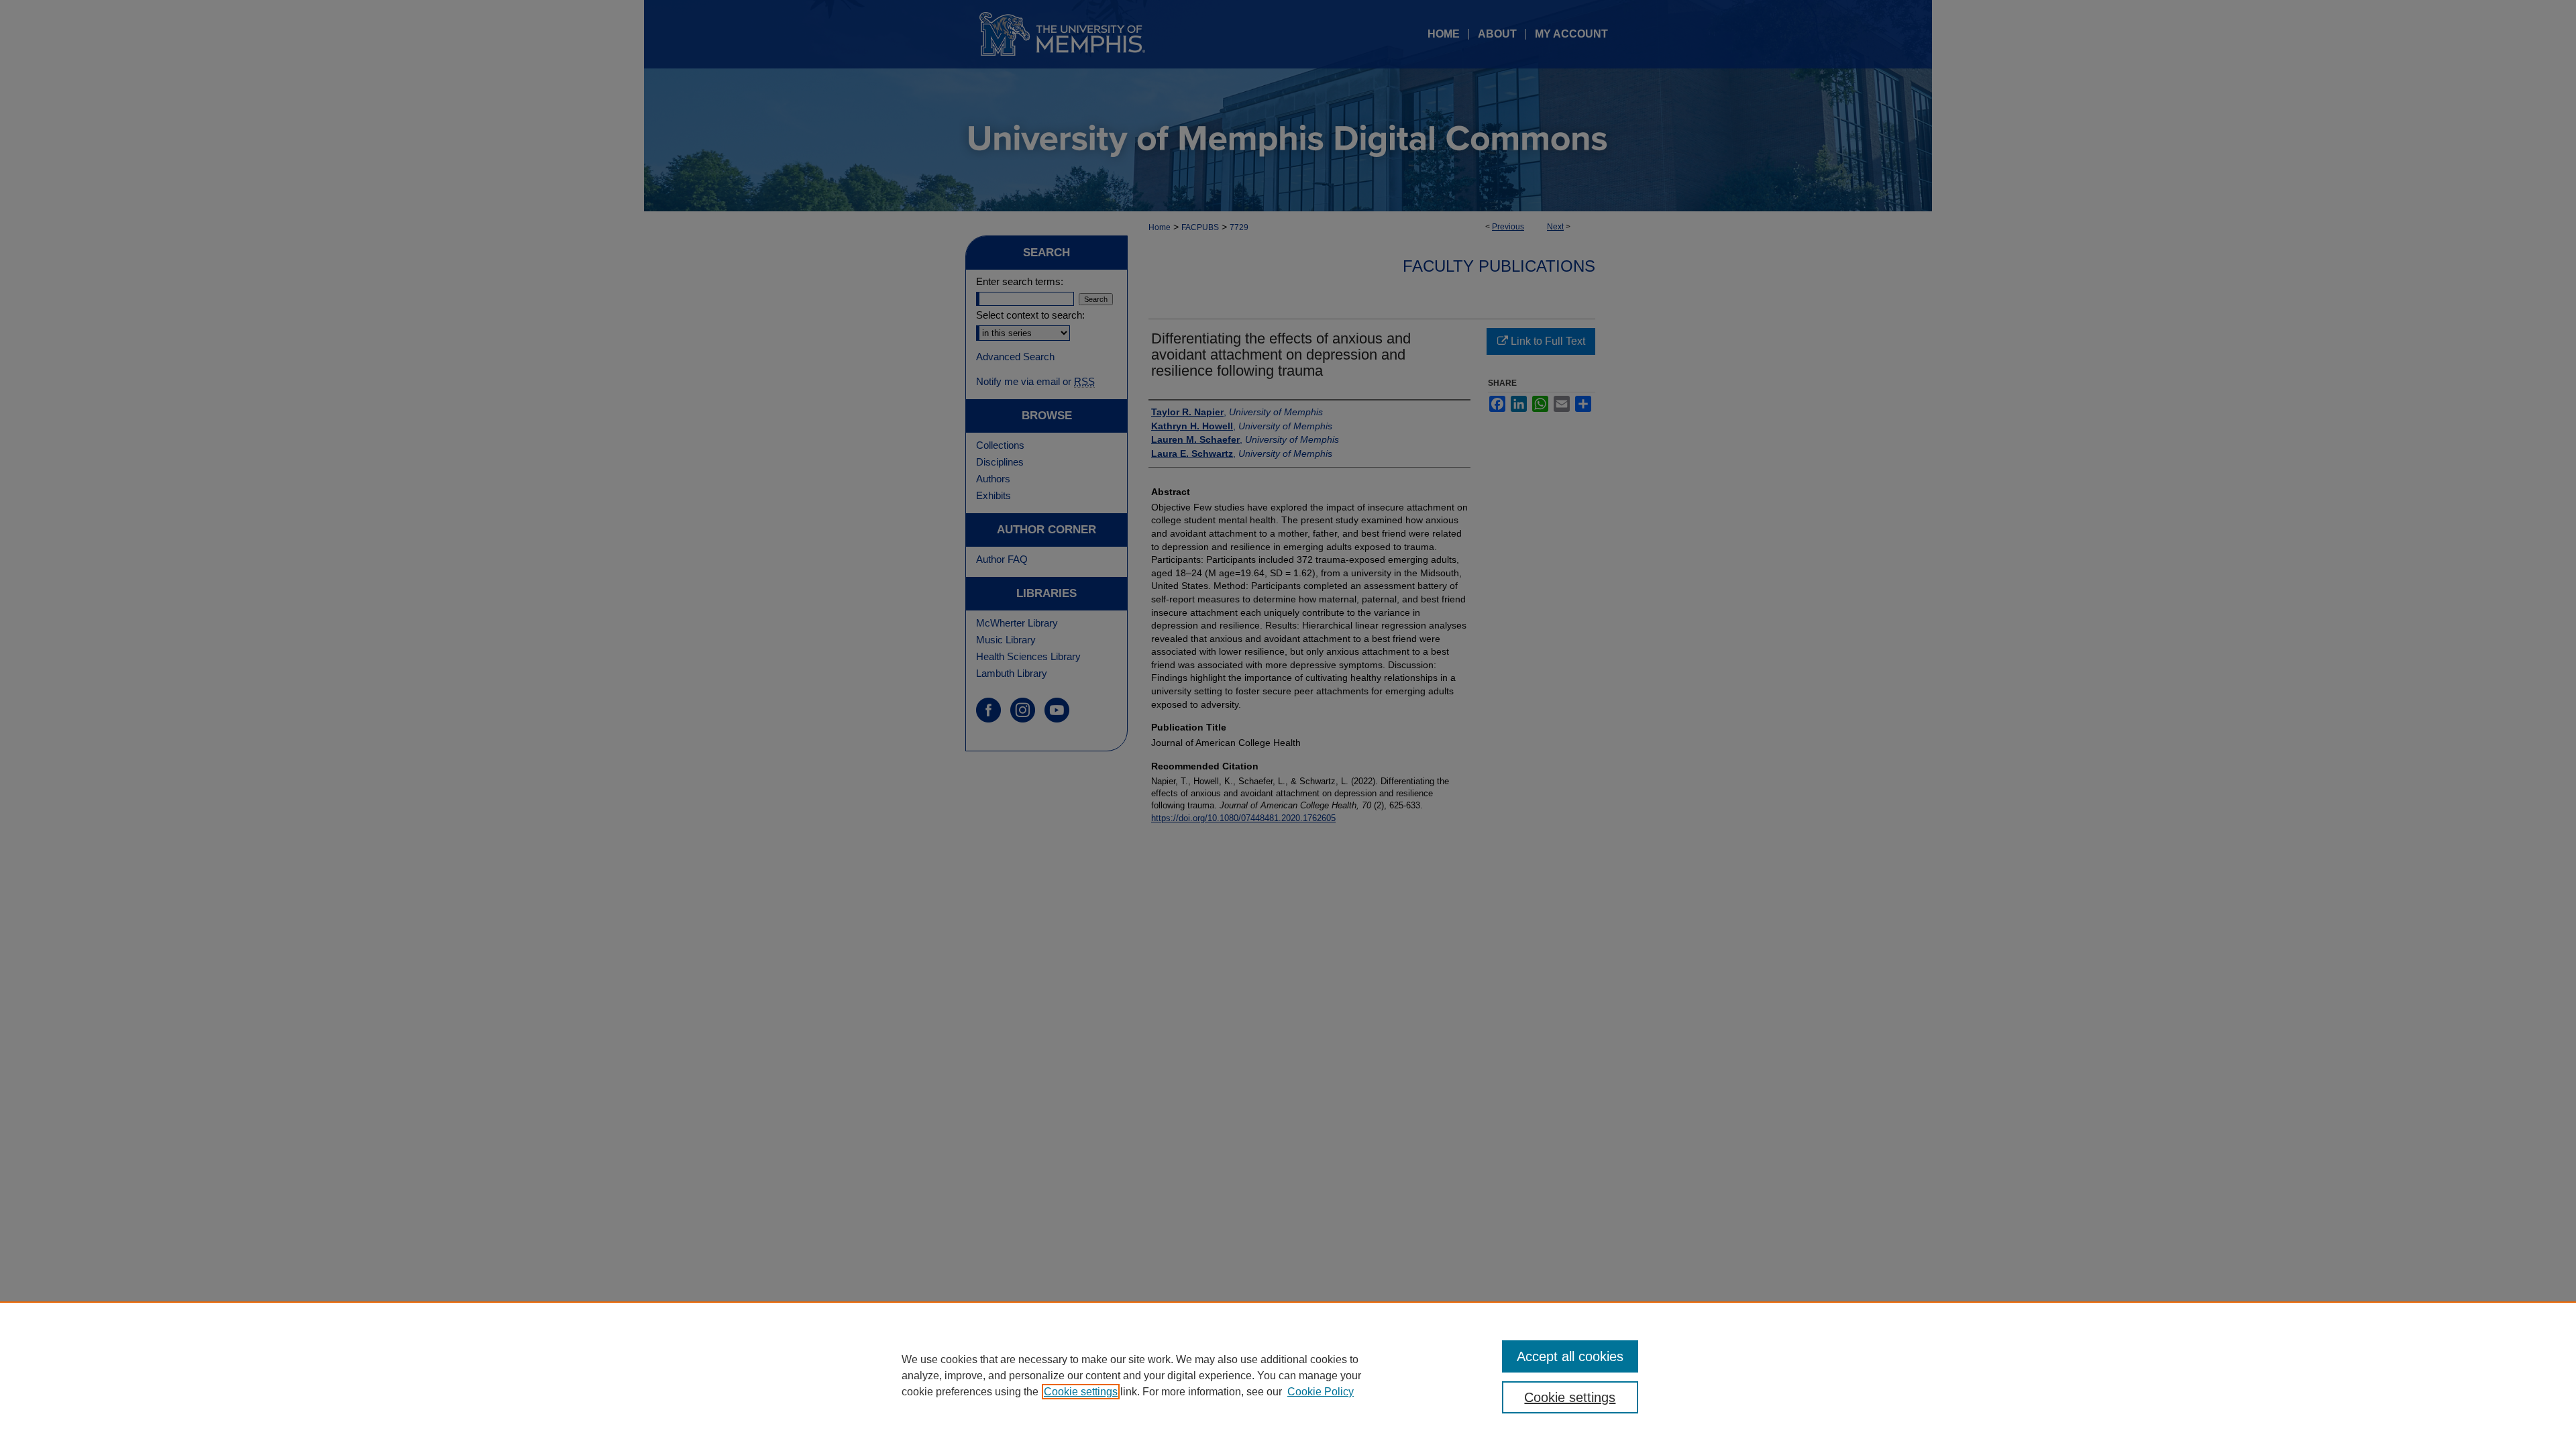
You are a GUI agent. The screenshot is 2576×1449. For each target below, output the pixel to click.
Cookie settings (1081, 1392)
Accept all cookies (1570, 1356)
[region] (1288, 1375)
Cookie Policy (1321, 1392)
